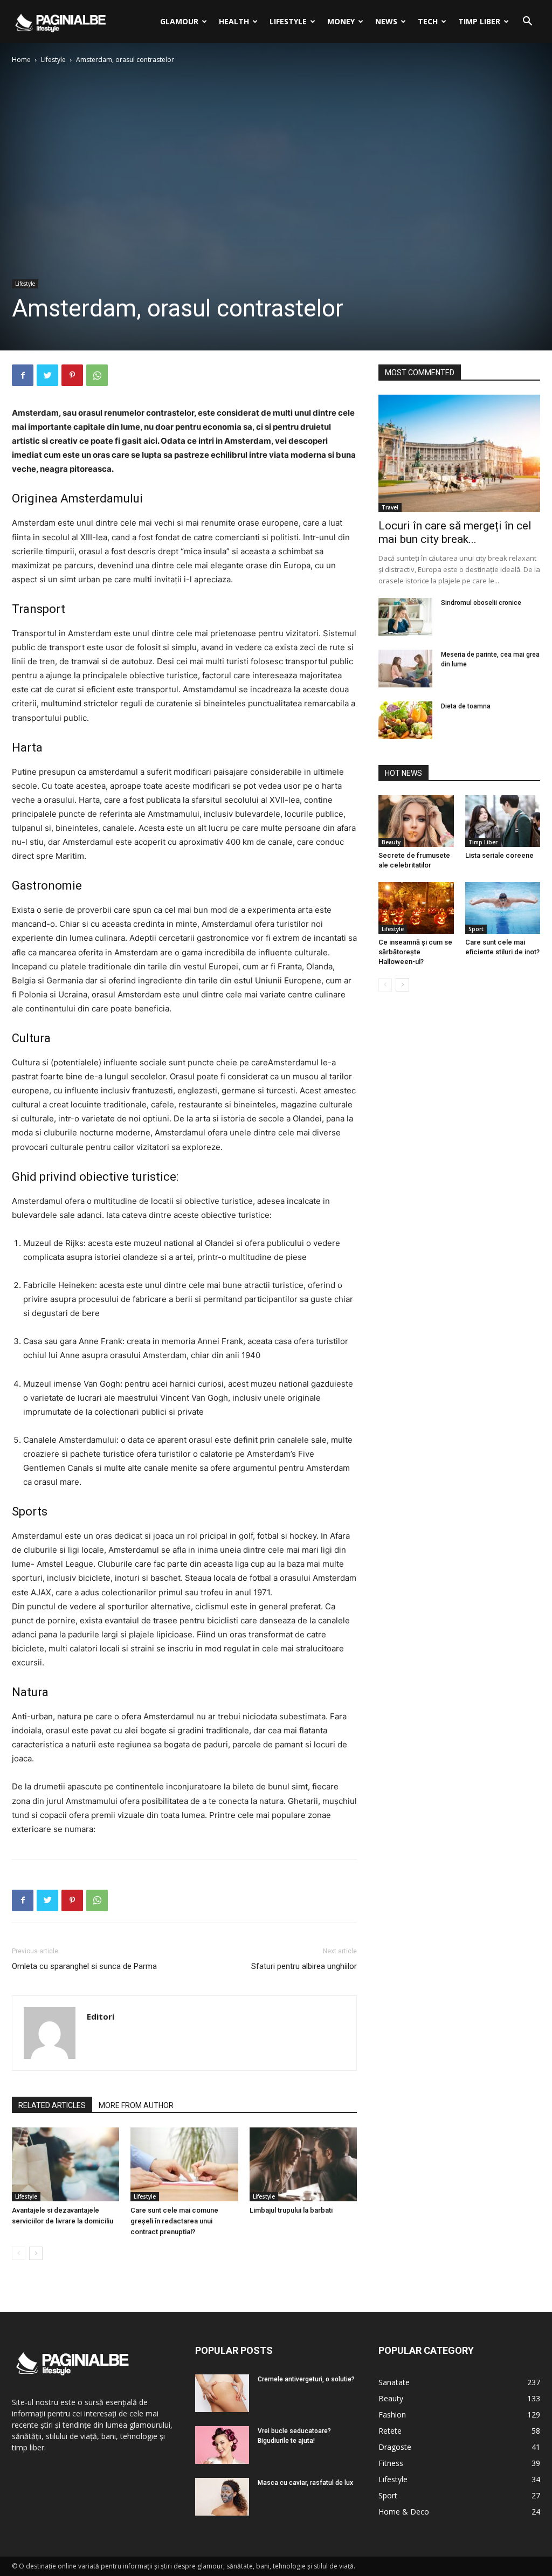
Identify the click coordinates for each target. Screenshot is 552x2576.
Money (341, 21)
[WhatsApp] (97, 375)
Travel (390, 507)
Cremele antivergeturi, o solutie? (306, 2379)
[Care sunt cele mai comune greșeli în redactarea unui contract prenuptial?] (184, 2164)
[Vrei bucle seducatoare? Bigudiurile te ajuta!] (222, 2445)
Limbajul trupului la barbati (291, 2210)
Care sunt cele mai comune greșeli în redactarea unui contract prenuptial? (174, 2221)
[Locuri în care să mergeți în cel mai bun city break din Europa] (459, 453)
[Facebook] (23, 375)
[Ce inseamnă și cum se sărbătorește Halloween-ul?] (416, 908)
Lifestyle (288, 21)
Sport (476, 929)
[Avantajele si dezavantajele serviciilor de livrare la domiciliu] (65, 2164)
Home (21, 60)
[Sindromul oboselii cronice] (405, 617)
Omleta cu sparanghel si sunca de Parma (84, 1966)
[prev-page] (19, 2253)
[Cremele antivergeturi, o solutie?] (222, 2393)
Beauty (391, 842)
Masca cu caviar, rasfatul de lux (305, 2483)
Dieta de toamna (466, 706)
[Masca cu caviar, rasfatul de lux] (222, 2497)
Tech (428, 21)
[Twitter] (47, 375)
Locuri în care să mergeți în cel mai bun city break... (455, 532)
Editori (101, 2016)
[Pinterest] (72, 375)
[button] (527, 22)
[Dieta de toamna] (405, 720)
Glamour (179, 21)
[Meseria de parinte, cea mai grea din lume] (405, 669)
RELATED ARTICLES (52, 2105)
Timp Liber (479, 21)
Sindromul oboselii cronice (481, 603)
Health (234, 21)
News (386, 21)
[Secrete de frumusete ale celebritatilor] (416, 821)
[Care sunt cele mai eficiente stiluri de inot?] (503, 908)
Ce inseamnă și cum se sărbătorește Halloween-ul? (415, 952)
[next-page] (36, 2253)
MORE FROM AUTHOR (136, 2105)
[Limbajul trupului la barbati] (303, 2164)
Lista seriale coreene (499, 855)
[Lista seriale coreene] (503, 821)
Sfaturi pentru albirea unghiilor (304, 1966)
